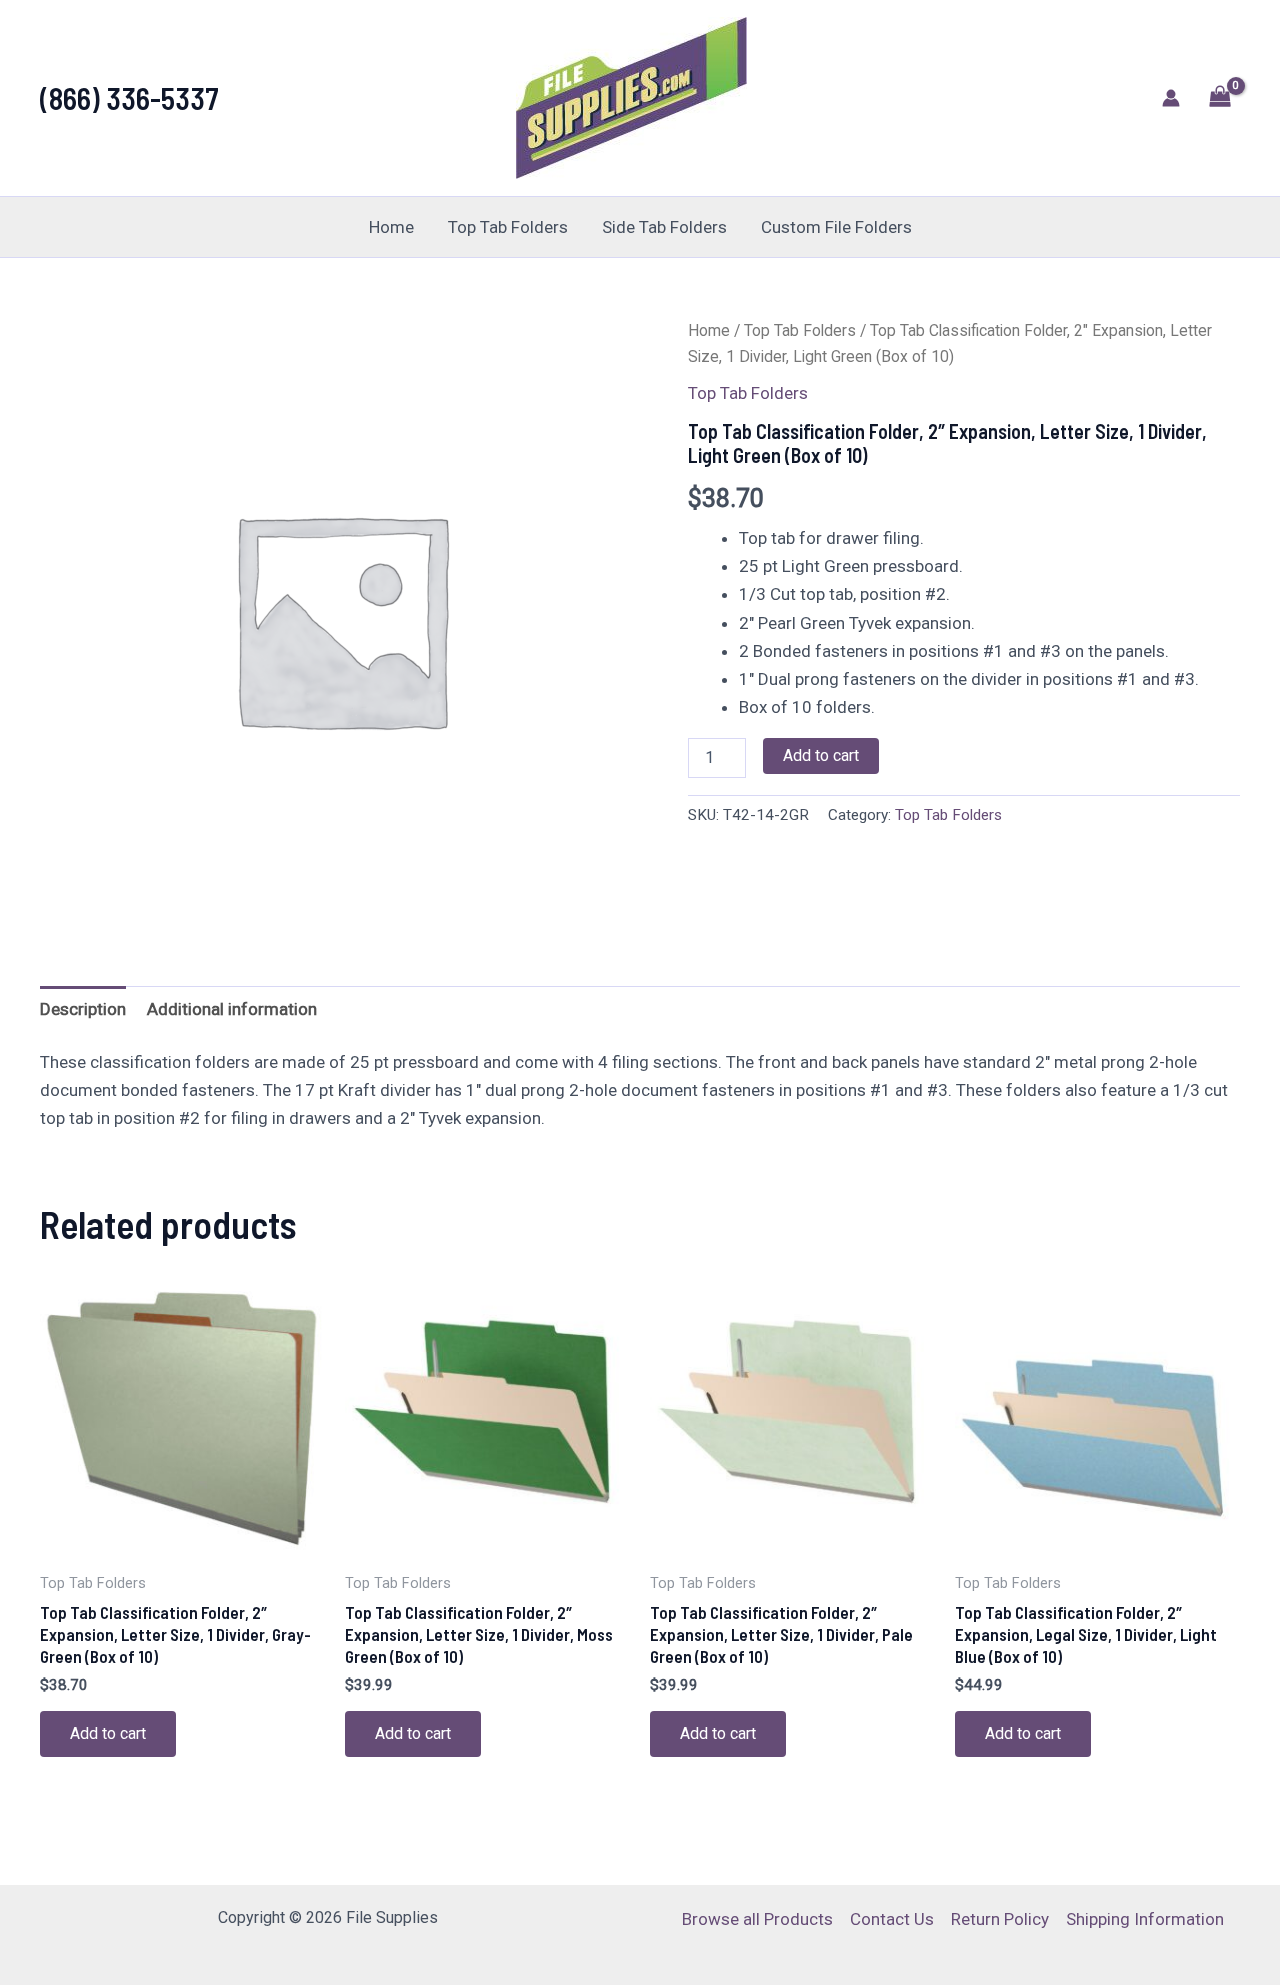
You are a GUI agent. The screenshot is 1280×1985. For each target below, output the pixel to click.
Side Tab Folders (664, 227)
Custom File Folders (836, 227)
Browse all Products (757, 1919)
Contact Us (892, 1919)
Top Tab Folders (508, 227)
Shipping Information (1145, 1919)
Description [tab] (83, 1009)
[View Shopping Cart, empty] (1220, 98)
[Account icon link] (1171, 98)
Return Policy (1000, 1919)
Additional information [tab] (232, 1009)
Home (391, 227)
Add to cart (821, 755)
